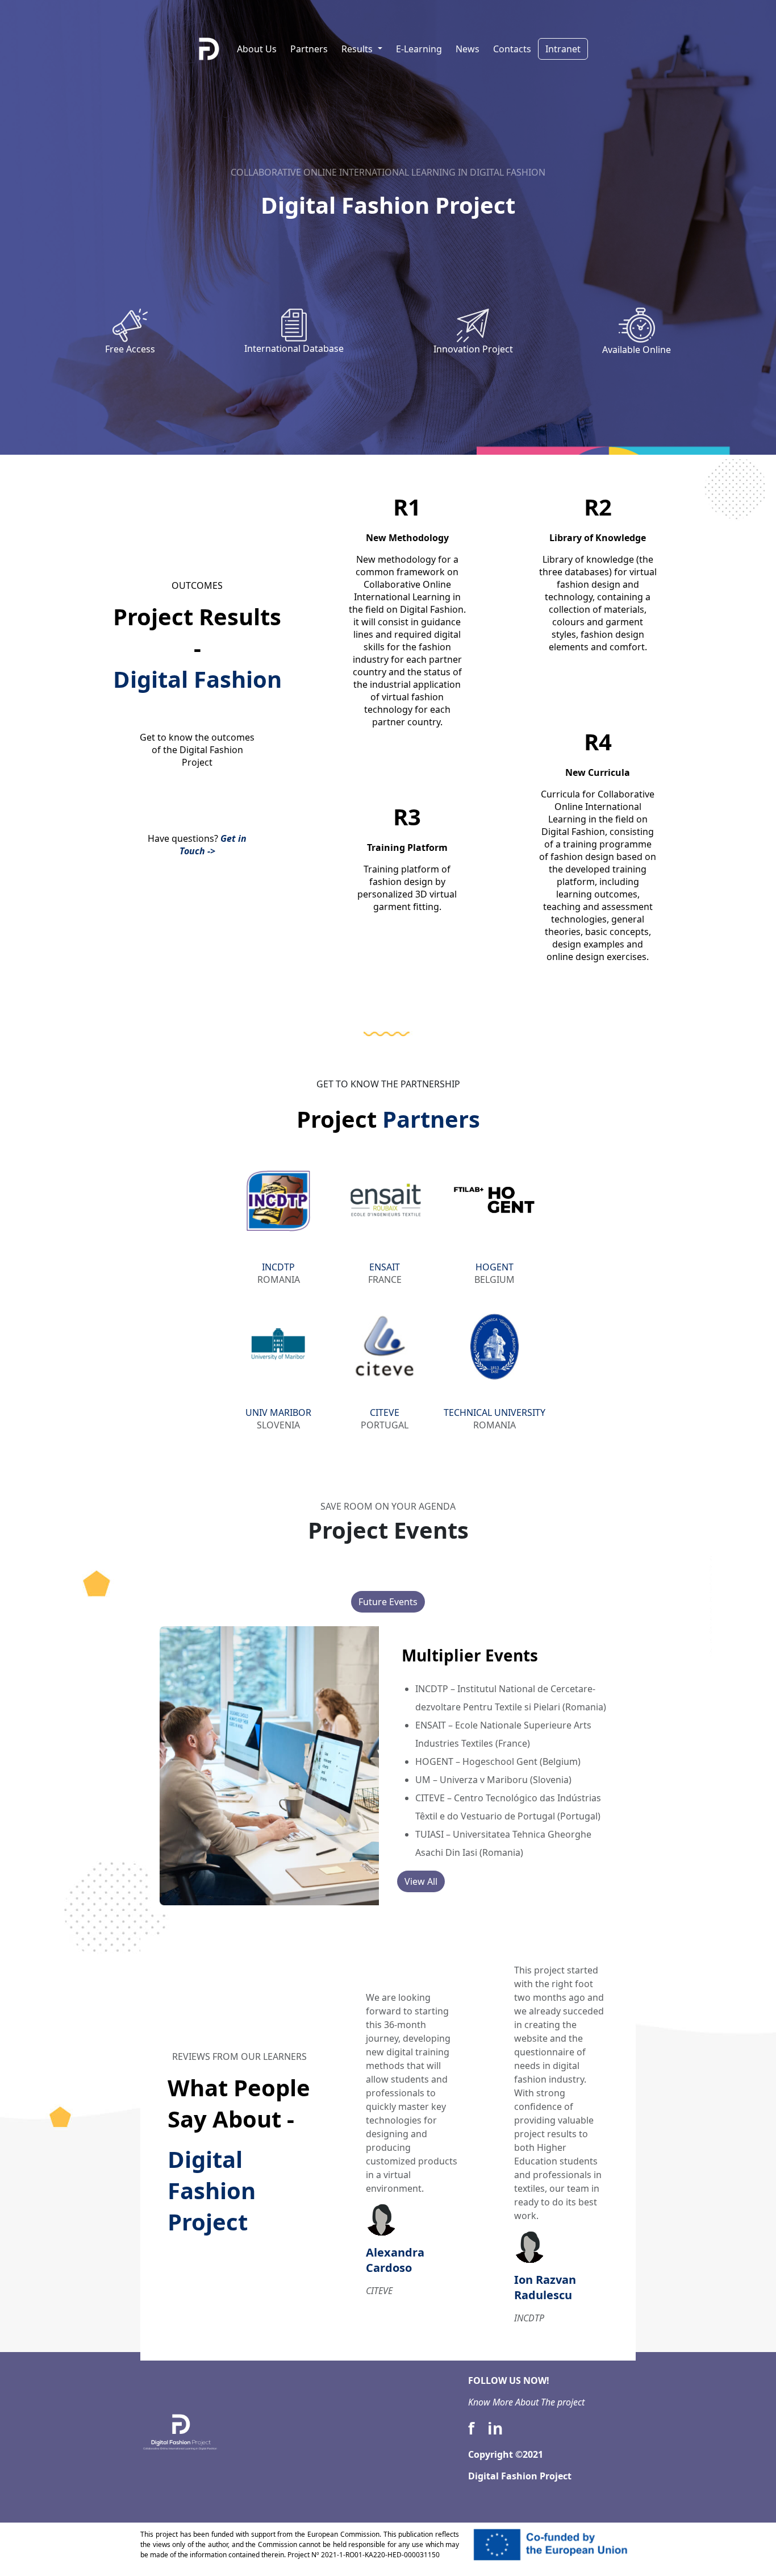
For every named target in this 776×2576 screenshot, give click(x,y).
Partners (309, 49)
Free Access (130, 349)
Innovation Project (473, 349)
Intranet (563, 49)
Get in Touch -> (213, 845)
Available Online (637, 350)
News (468, 49)
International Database (294, 348)
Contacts (512, 49)
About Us (257, 49)
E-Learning (419, 49)
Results (358, 49)
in (495, 2428)
